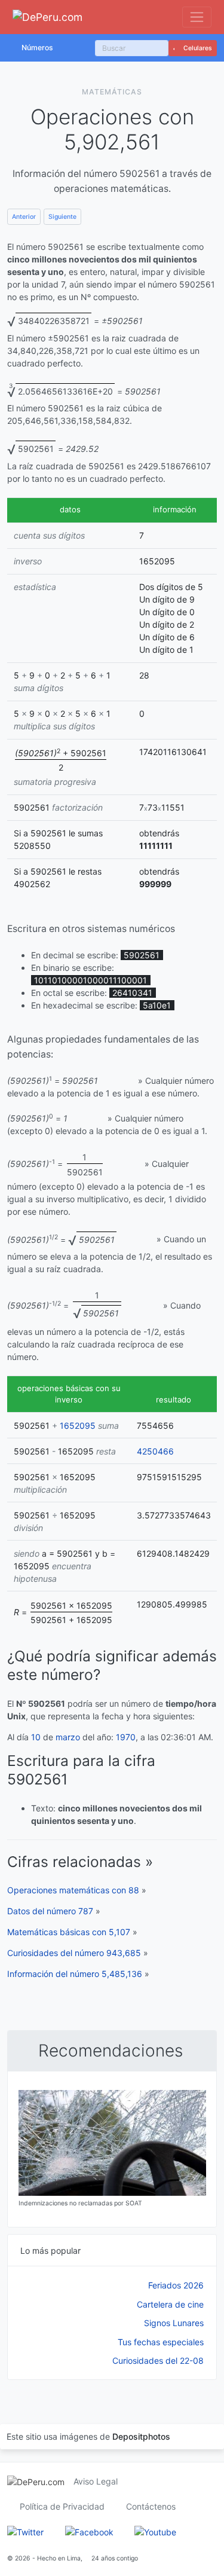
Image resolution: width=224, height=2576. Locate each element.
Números (37, 48)
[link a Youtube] (155, 2531)
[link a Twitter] (25, 2531)
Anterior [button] (24, 217)
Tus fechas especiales (161, 2342)
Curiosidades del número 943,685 (74, 1953)
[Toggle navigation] (197, 17)
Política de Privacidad (62, 2506)
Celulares (197, 48)
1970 (126, 1737)
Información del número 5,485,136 (75, 1974)
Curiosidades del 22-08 (158, 2360)
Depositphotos (141, 2436)
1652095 (78, 1425)
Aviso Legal (96, 2481)
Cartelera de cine (170, 2304)
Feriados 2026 (176, 2285)
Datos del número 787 (50, 1911)
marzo (68, 1737)
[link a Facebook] (89, 2531)
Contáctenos (151, 2506)
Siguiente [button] (62, 217)
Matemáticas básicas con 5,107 (69, 1932)
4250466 (155, 1451)
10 (36, 1737)
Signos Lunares (174, 2323)
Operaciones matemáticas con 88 (73, 1890)
